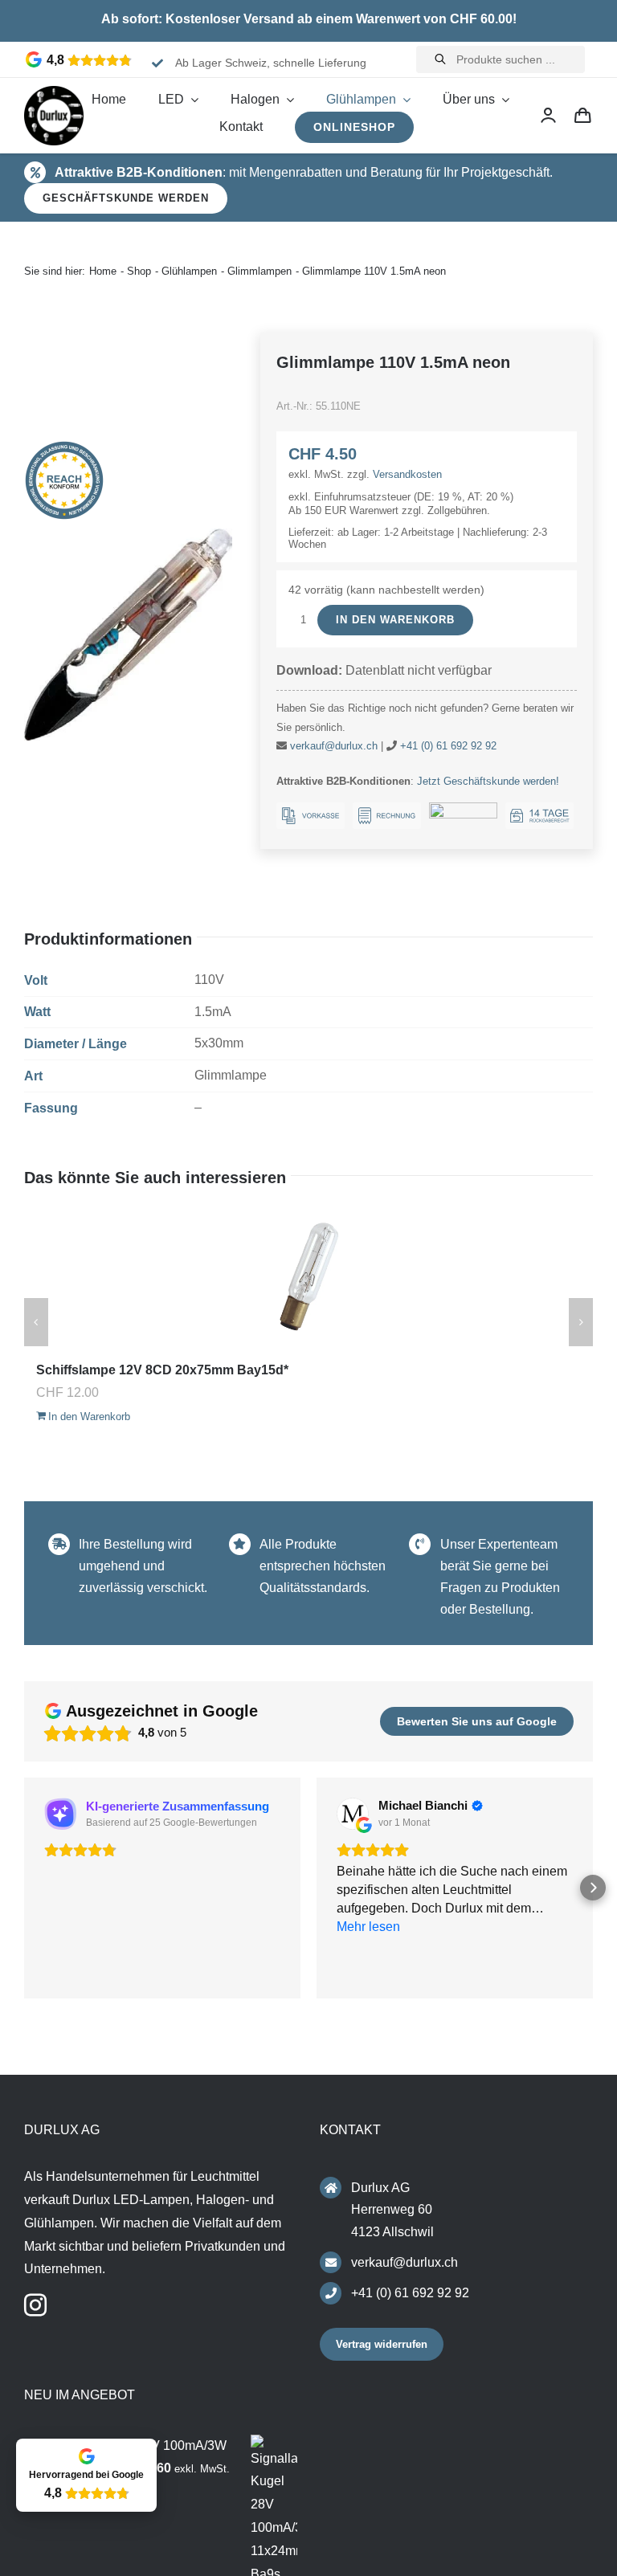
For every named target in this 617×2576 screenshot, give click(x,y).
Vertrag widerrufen (382, 2344)
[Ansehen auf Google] (353, 1814)
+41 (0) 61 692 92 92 (448, 746)
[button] (24, 1888)
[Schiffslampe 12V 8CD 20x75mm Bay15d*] (308, 1278)
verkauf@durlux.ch (334, 746)
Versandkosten (407, 474)
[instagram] (35, 2305)
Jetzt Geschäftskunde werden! (488, 781)
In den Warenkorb (395, 620)
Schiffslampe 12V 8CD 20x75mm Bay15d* (162, 1370)
